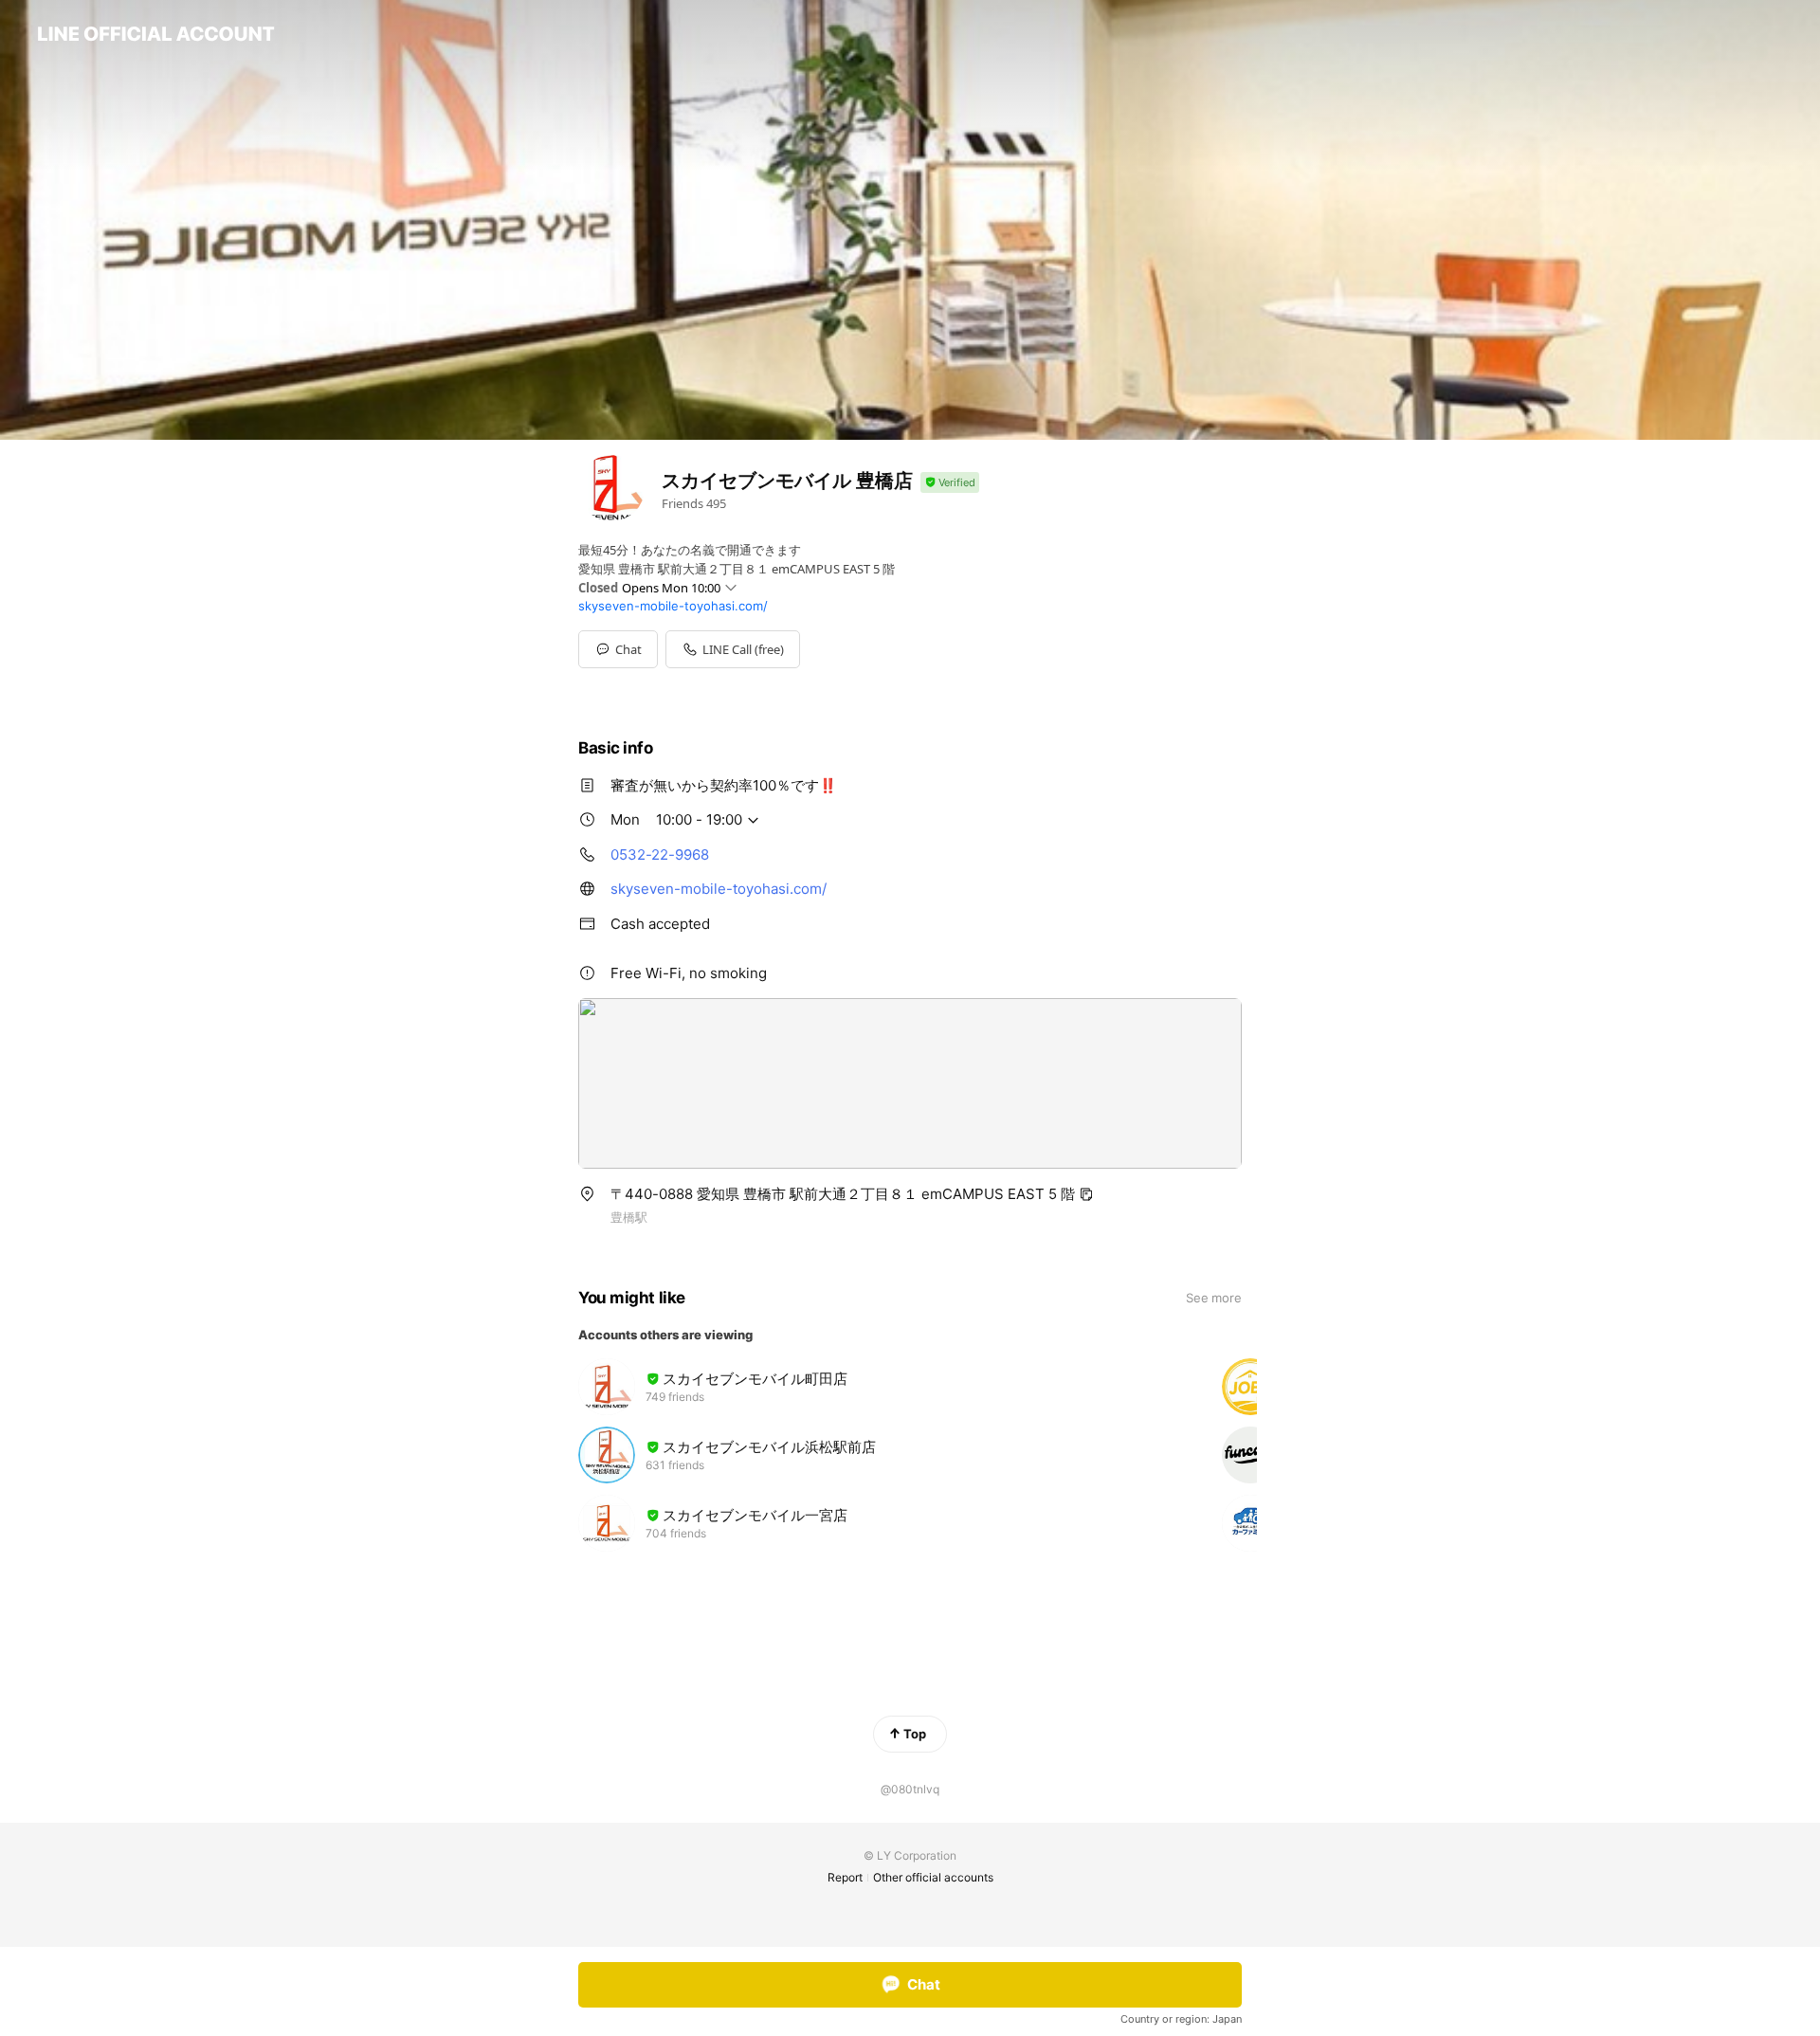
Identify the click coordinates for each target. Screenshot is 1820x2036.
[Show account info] (950, 483)
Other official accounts (933, 1877)
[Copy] (1086, 1194)
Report (845, 1877)
